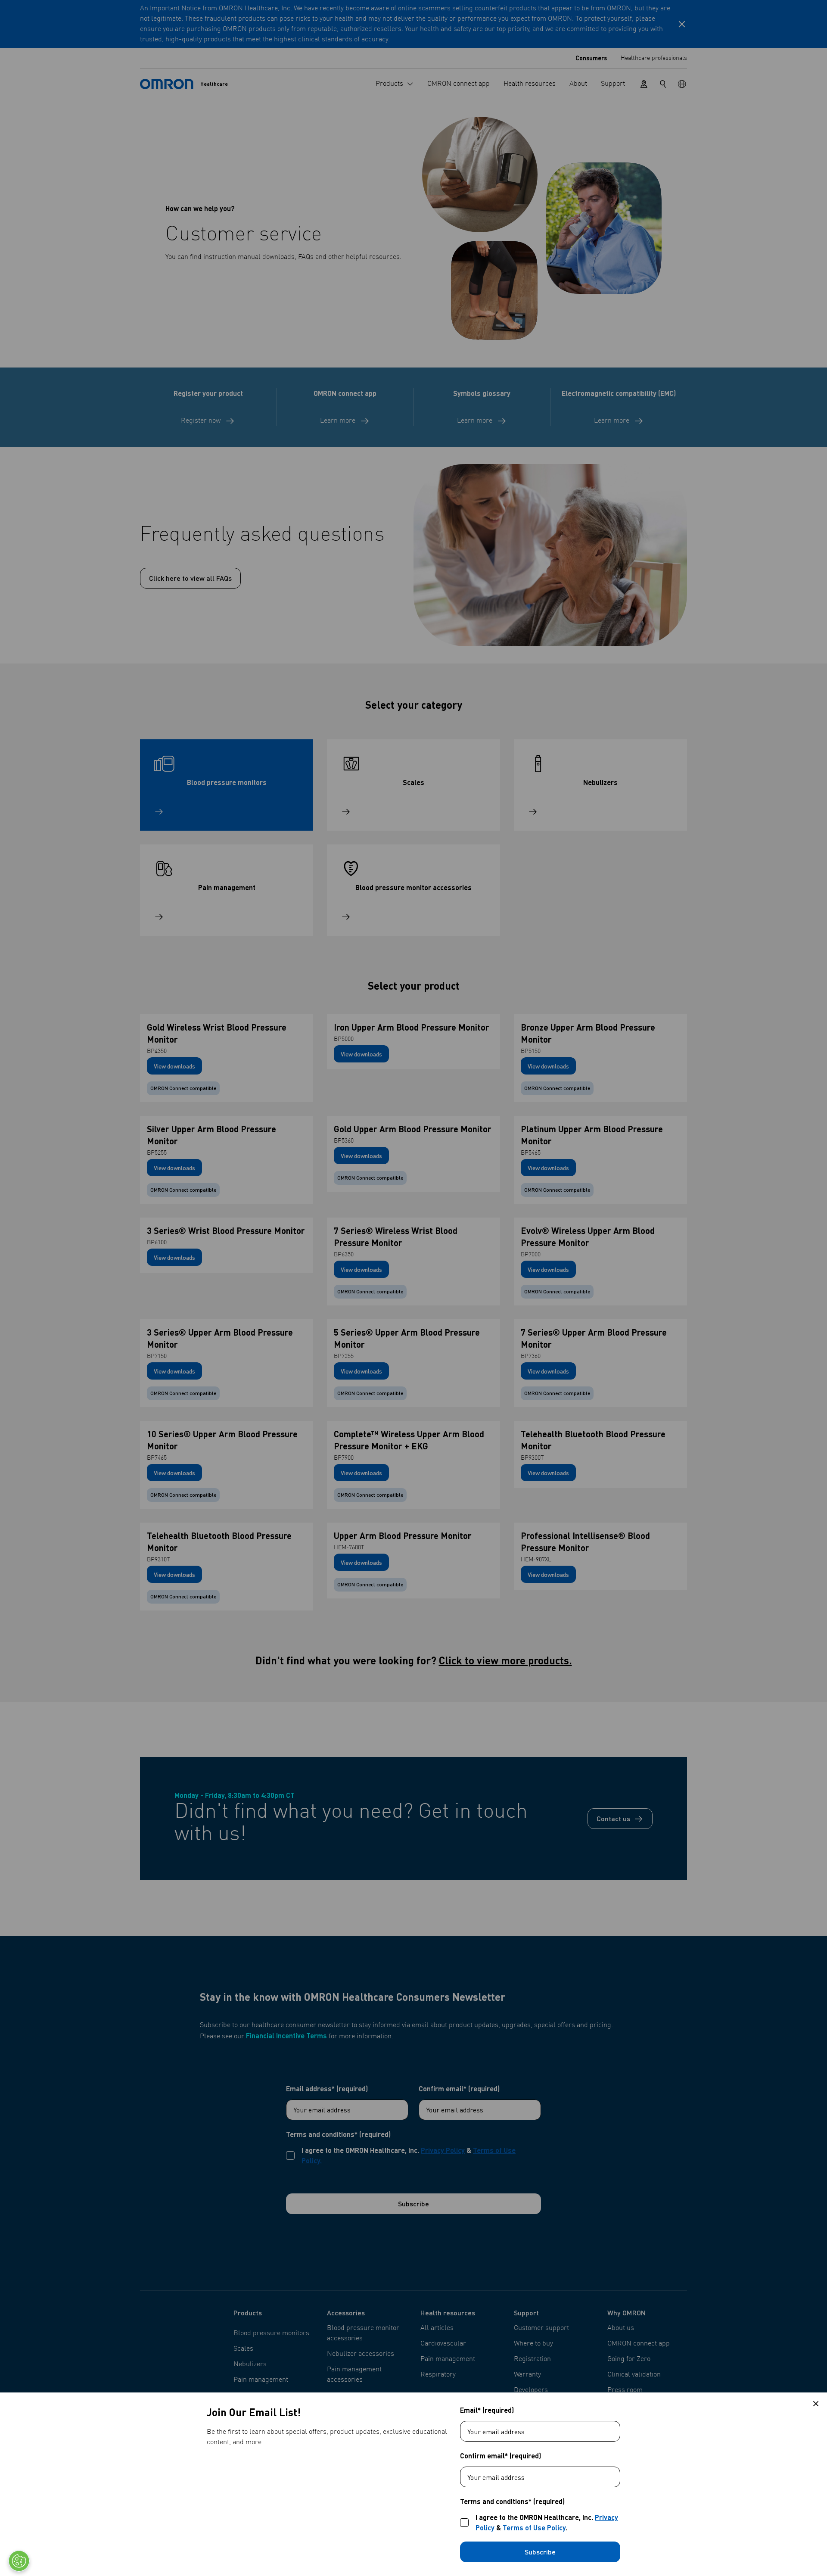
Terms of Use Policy (534, 2528)
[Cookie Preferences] (19, 2561)
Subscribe (540, 2552)
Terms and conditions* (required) (512, 2501)
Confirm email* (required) (501, 2456)
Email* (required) (487, 2410)
